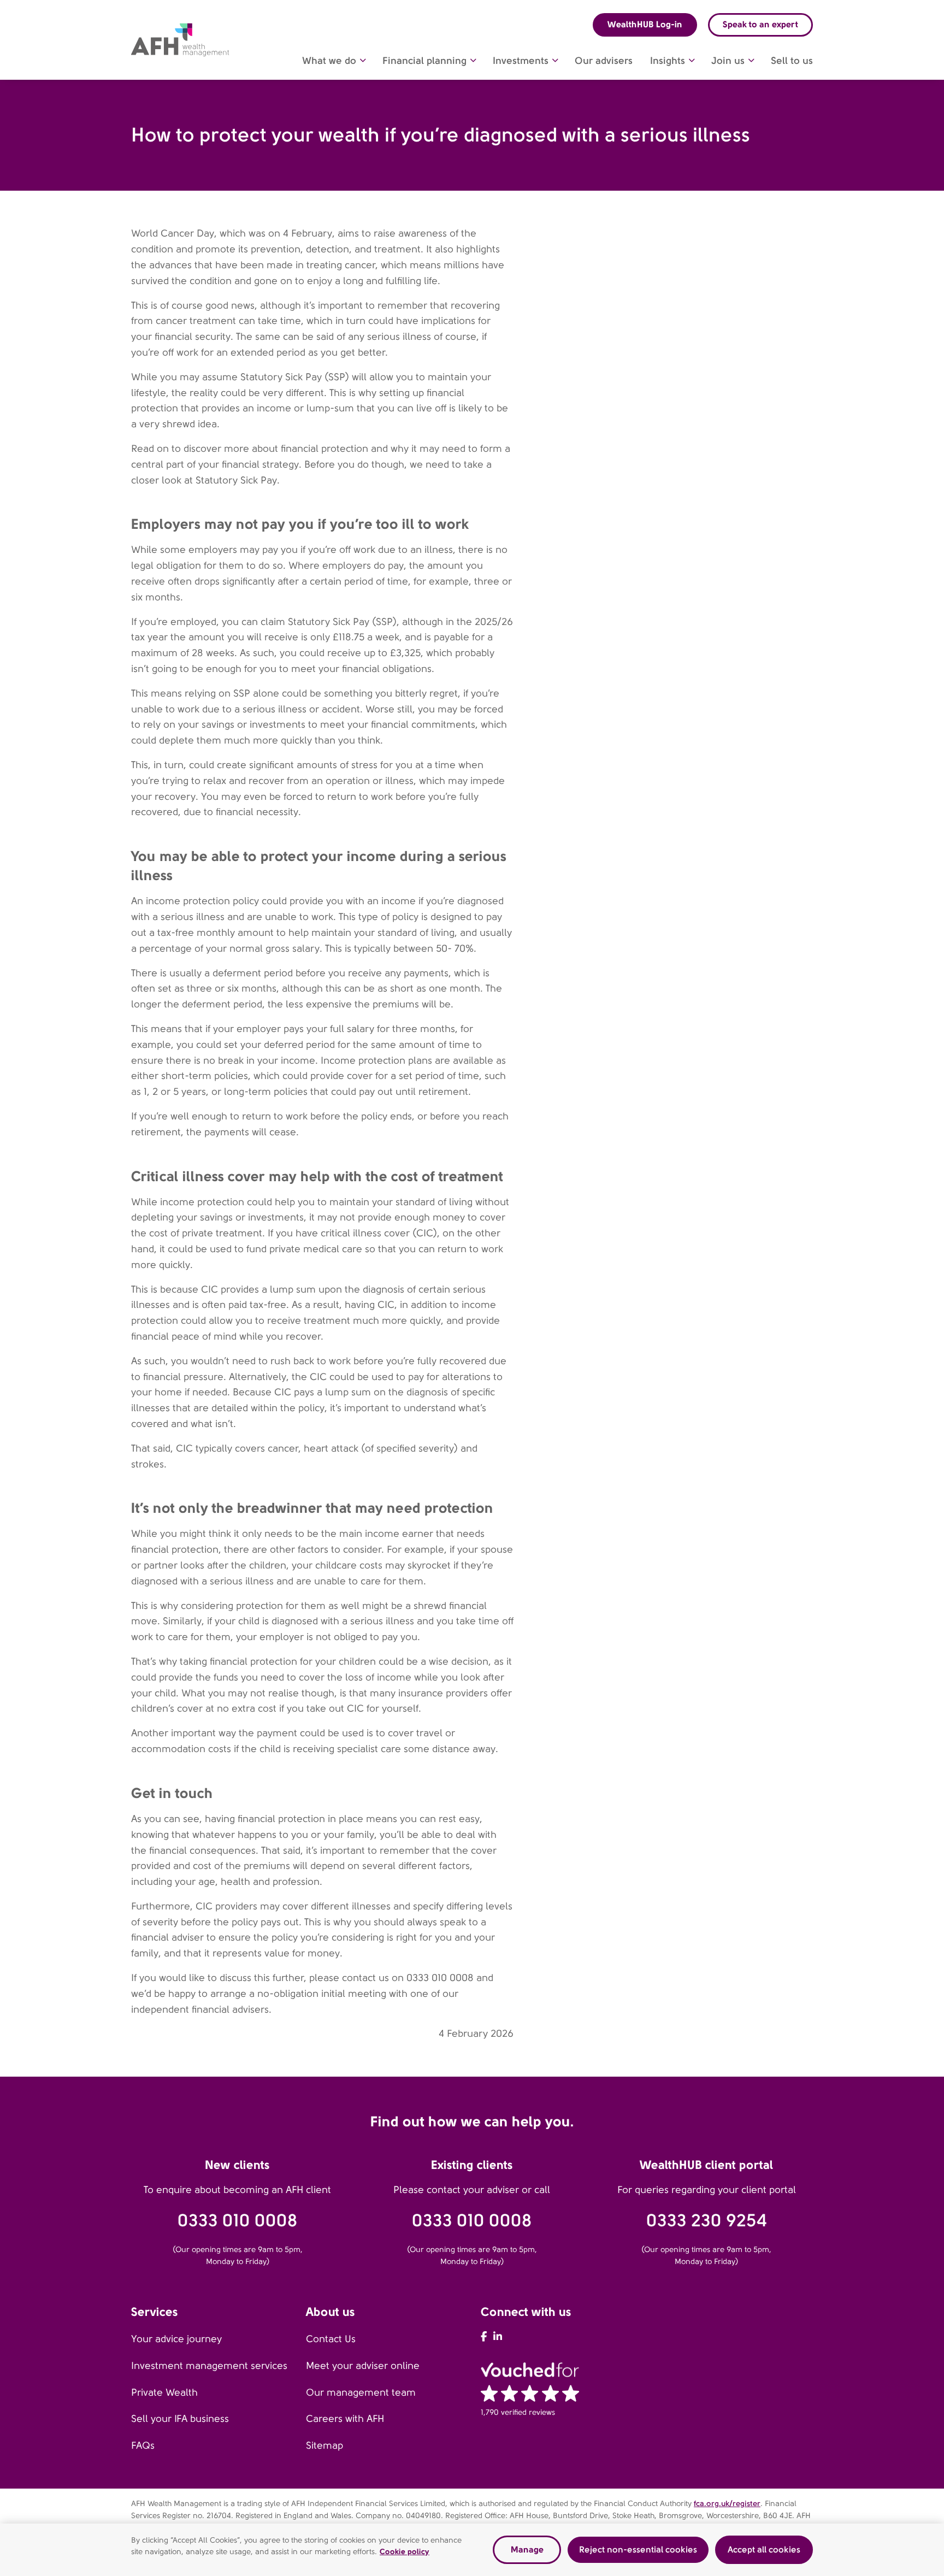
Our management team (361, 2392)
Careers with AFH (345, 2419)
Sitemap (324, 2445)
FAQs (143, 2445)
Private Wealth (164, 2392)
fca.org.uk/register (727, 2503)
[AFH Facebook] (484, 2337)
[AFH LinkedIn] (498, 2337)
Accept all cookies (764, 2550)
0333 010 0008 (238, 2221)
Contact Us (331, 2339)
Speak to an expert (760, 24)
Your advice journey (176, 2339)
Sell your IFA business (180, 2419)
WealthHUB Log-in (645, 24)
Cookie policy (405, 2551)
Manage (527, 2550)
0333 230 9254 (707, 2221)
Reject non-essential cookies (638, 2550)
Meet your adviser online (363, 2366)
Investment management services (209, 2366)
